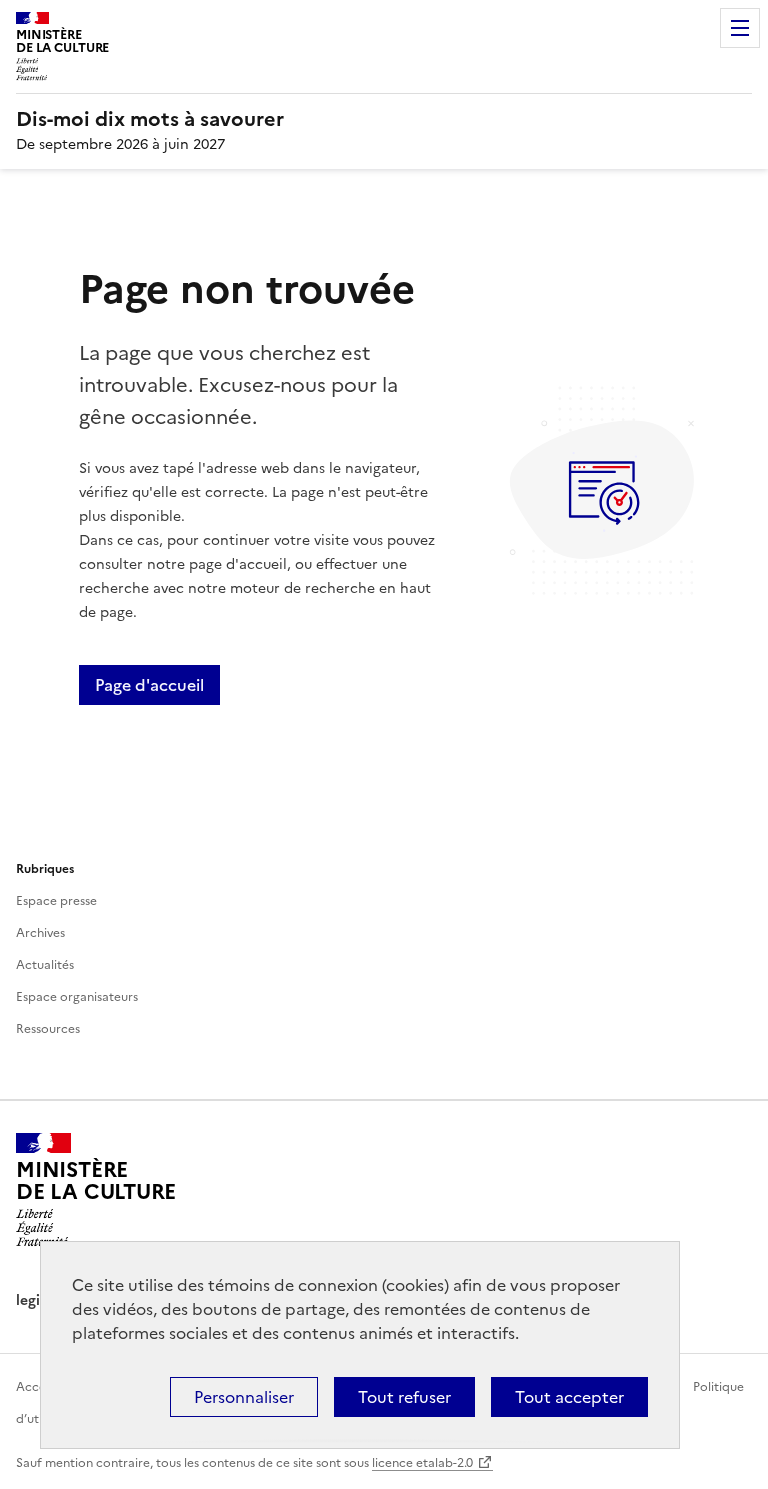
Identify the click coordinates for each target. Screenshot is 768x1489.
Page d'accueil (149, 685)
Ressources (48, 1029)
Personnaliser (244, 1397)
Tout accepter (569, 1397)
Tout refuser (404, 1397)
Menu (740, 28)
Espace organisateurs (77, 997)
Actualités (45, 965)
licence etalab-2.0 (422, 1463)
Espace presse (56, 901)
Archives (40, 933)
